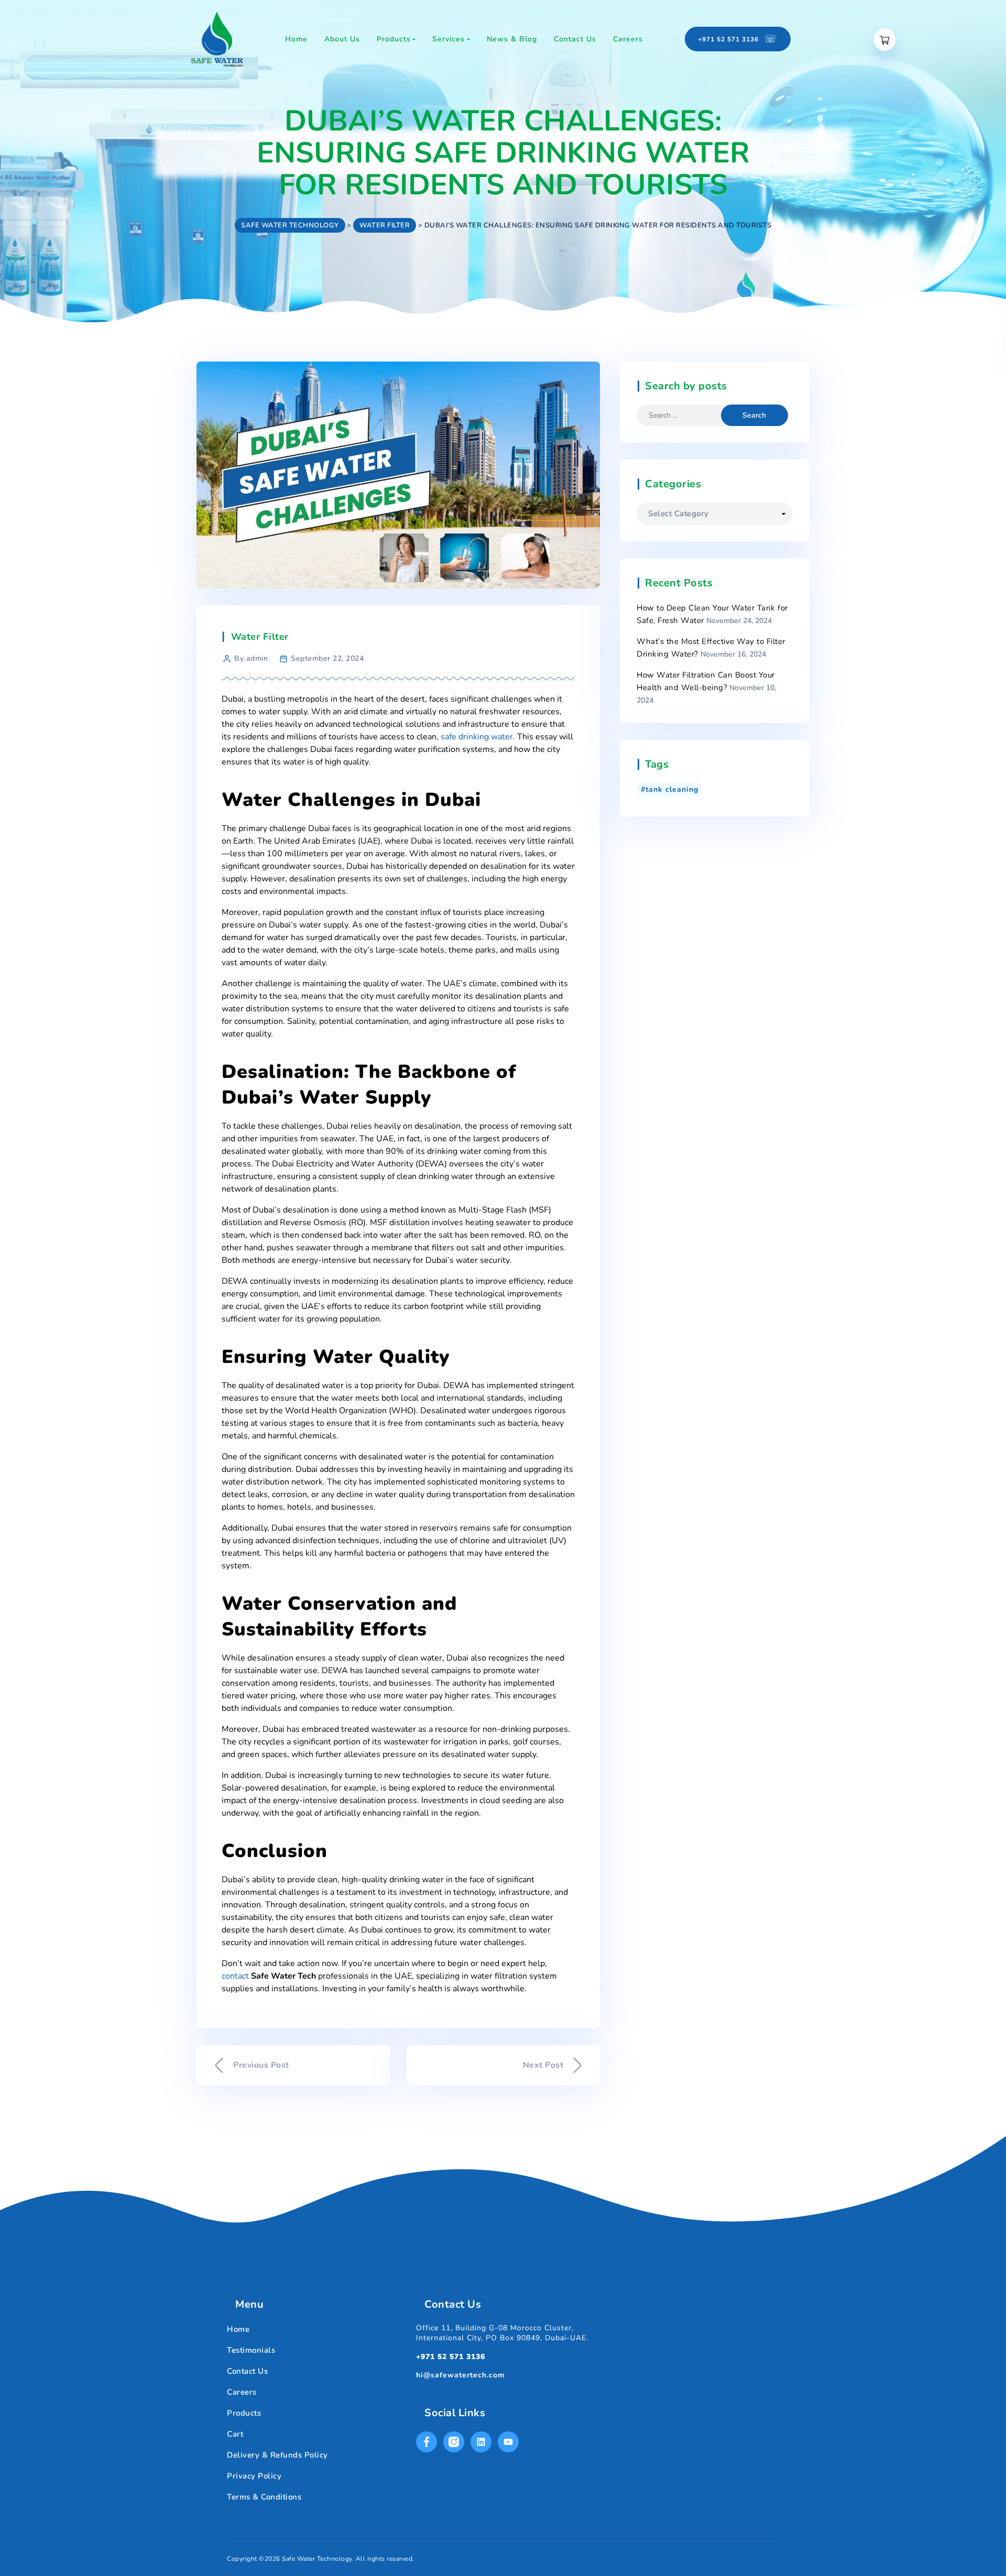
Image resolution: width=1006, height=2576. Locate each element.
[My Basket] (885, 40)
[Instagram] (454, 2442)
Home (238, 2329)
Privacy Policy (254, 2476)
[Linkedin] (481, 2442)
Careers (242, 2392)
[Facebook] (427, 2442)
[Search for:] (687, 415)
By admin (251, 658)
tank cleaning (672, 789)
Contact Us (247, 2371)
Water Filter (260, 637)
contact (235, 1976)
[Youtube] (508, 2442)
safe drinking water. (479, 737)
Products (244, 2413)
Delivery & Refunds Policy (277, 2455)
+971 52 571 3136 (451, 2357)
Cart (235, 2434)
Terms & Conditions (264, 2497)
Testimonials (251, 2350)
